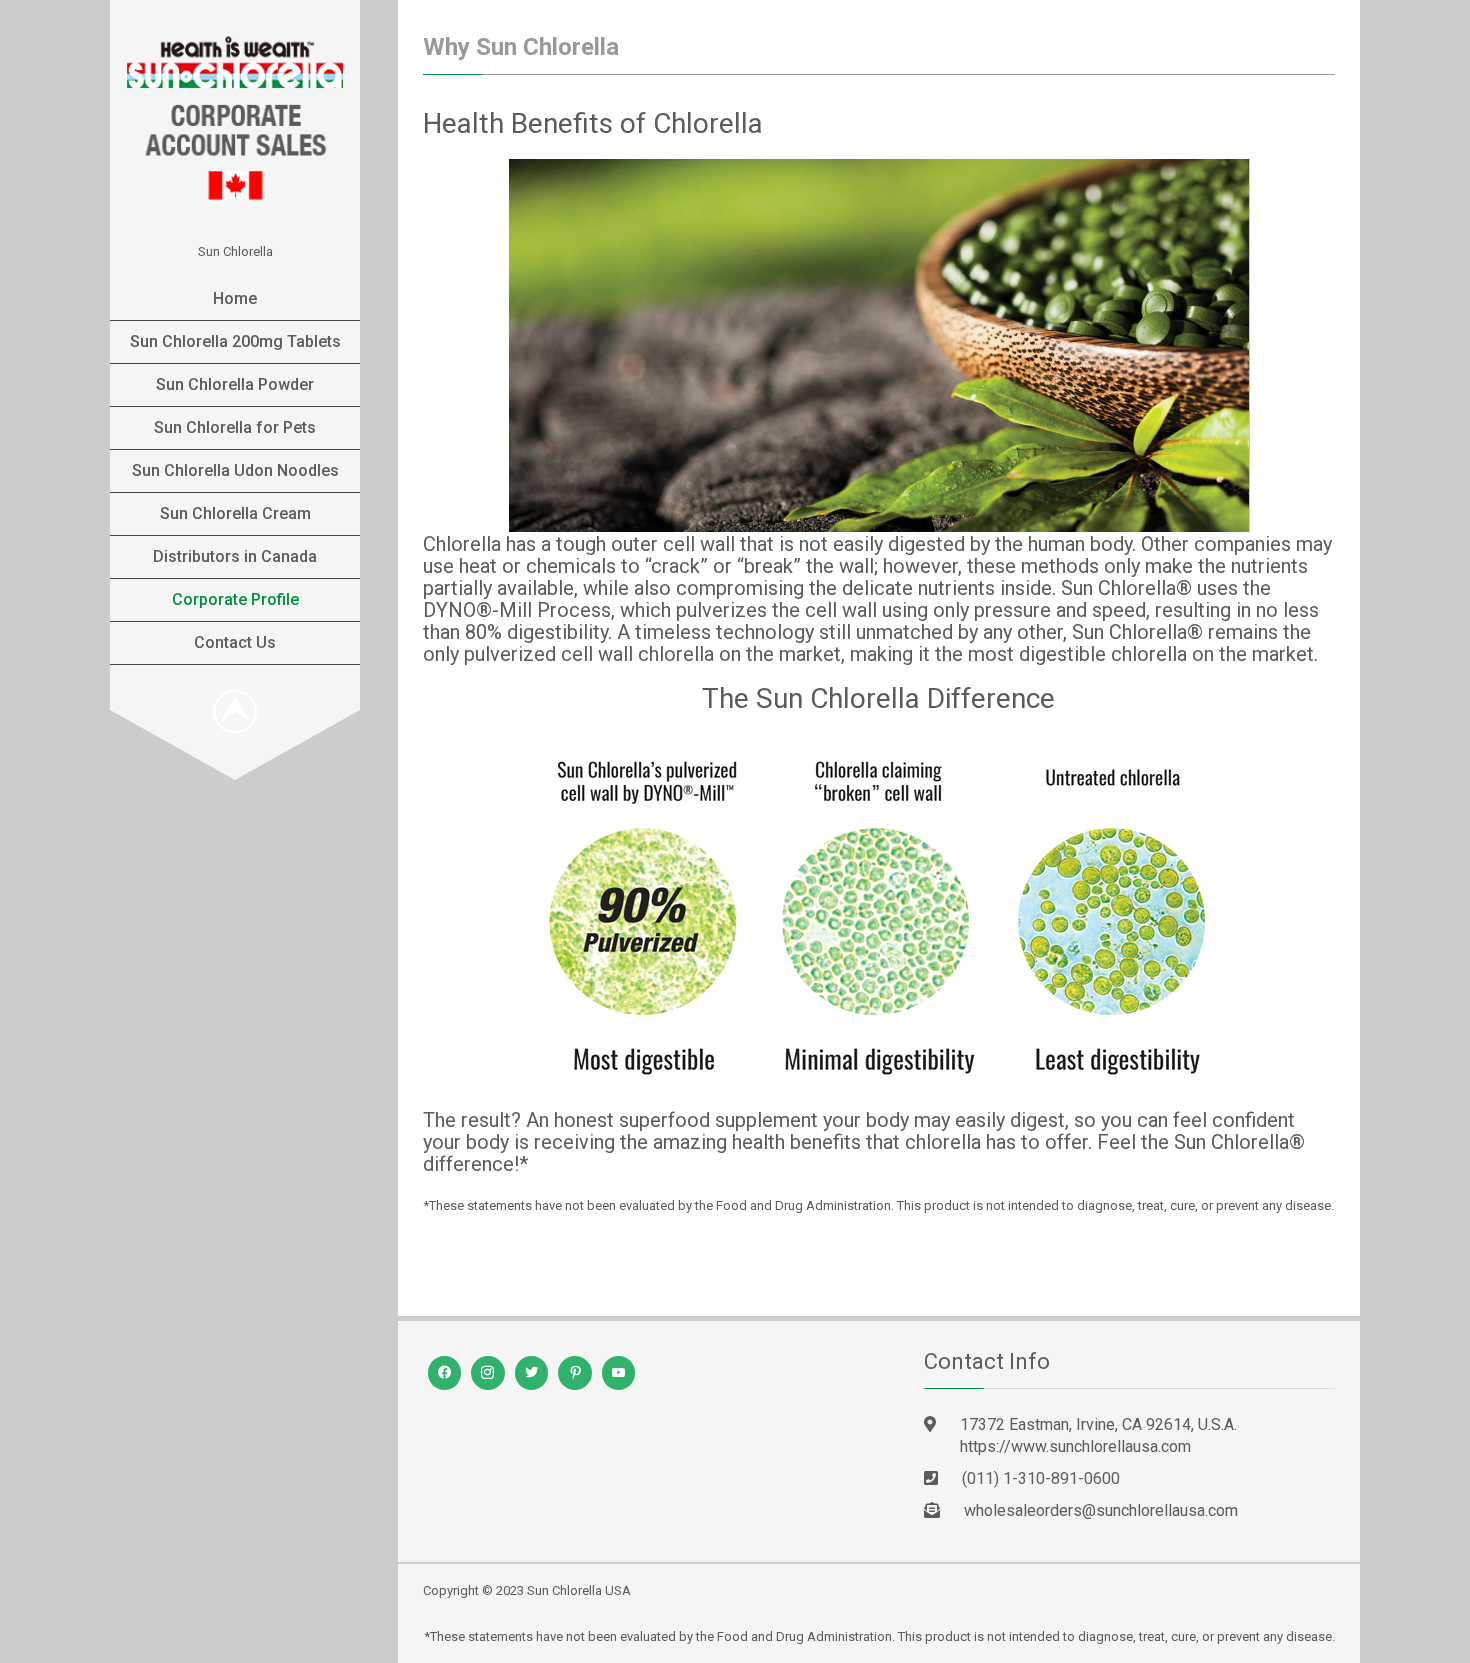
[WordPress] (488, 1373)
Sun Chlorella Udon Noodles (235, 470)
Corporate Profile (235, 599)
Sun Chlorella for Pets (235, 427)
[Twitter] (532, 1373)
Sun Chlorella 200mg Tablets (235, 341)
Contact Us (235, 642)
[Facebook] (445, 1373)
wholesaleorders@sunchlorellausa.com (1101, 1510)
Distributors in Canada (235, 556)
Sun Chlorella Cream (235, 513)
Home (235, 298)
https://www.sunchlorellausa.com (1075, 1446)
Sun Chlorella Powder (235, 384)
